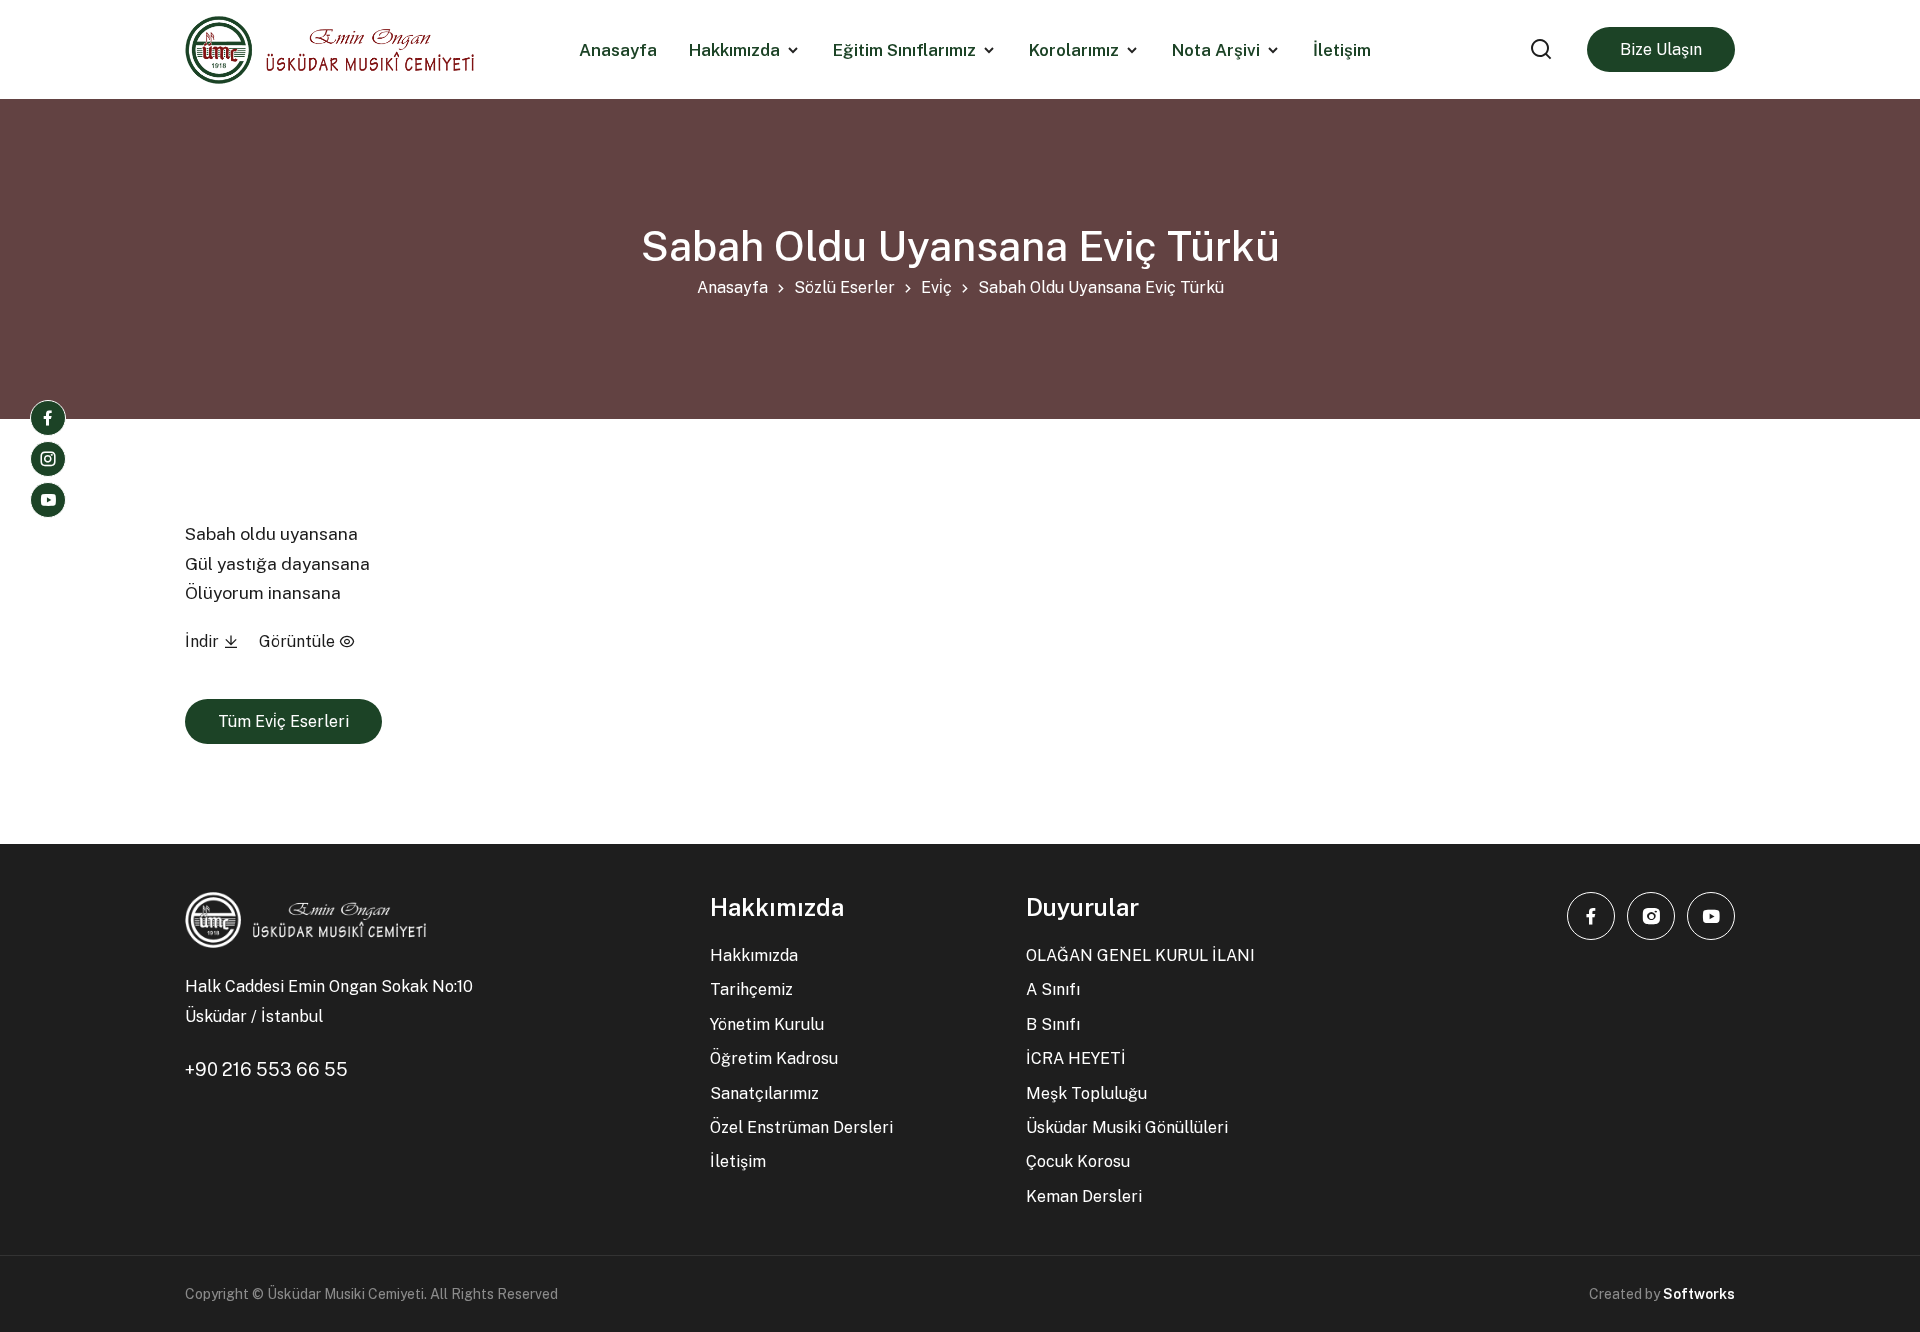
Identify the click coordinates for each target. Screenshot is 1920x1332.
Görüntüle (299, 641)
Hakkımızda (734, 50)
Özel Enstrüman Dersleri (801, 1127)
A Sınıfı (1053, 989)
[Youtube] (48, 500)
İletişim (738, 1161)
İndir (204, 641)
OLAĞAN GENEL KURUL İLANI (1140, 955)
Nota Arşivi (1216, 50)
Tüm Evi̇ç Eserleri (283, 721)
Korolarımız (1074, 50)
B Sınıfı (1053, 1024)
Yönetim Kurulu (767, 1024)
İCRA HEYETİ (1076, 1058)
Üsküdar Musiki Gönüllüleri (1127, 1127)
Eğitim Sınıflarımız (904, 50)
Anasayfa (732, 287)
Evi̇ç (936, 287)
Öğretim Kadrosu (774, 1058)
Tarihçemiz (751, 989)
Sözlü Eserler (844, 287)
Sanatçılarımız (764, 1093)
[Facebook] (48, 418)
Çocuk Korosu (1078, 1161)
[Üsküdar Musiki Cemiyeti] (329, 49)
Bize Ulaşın (1661, 49)
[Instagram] (48, 459)
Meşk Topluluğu (1086, 1093)
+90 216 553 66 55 (266, 1069)
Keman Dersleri (1084, 1196)
